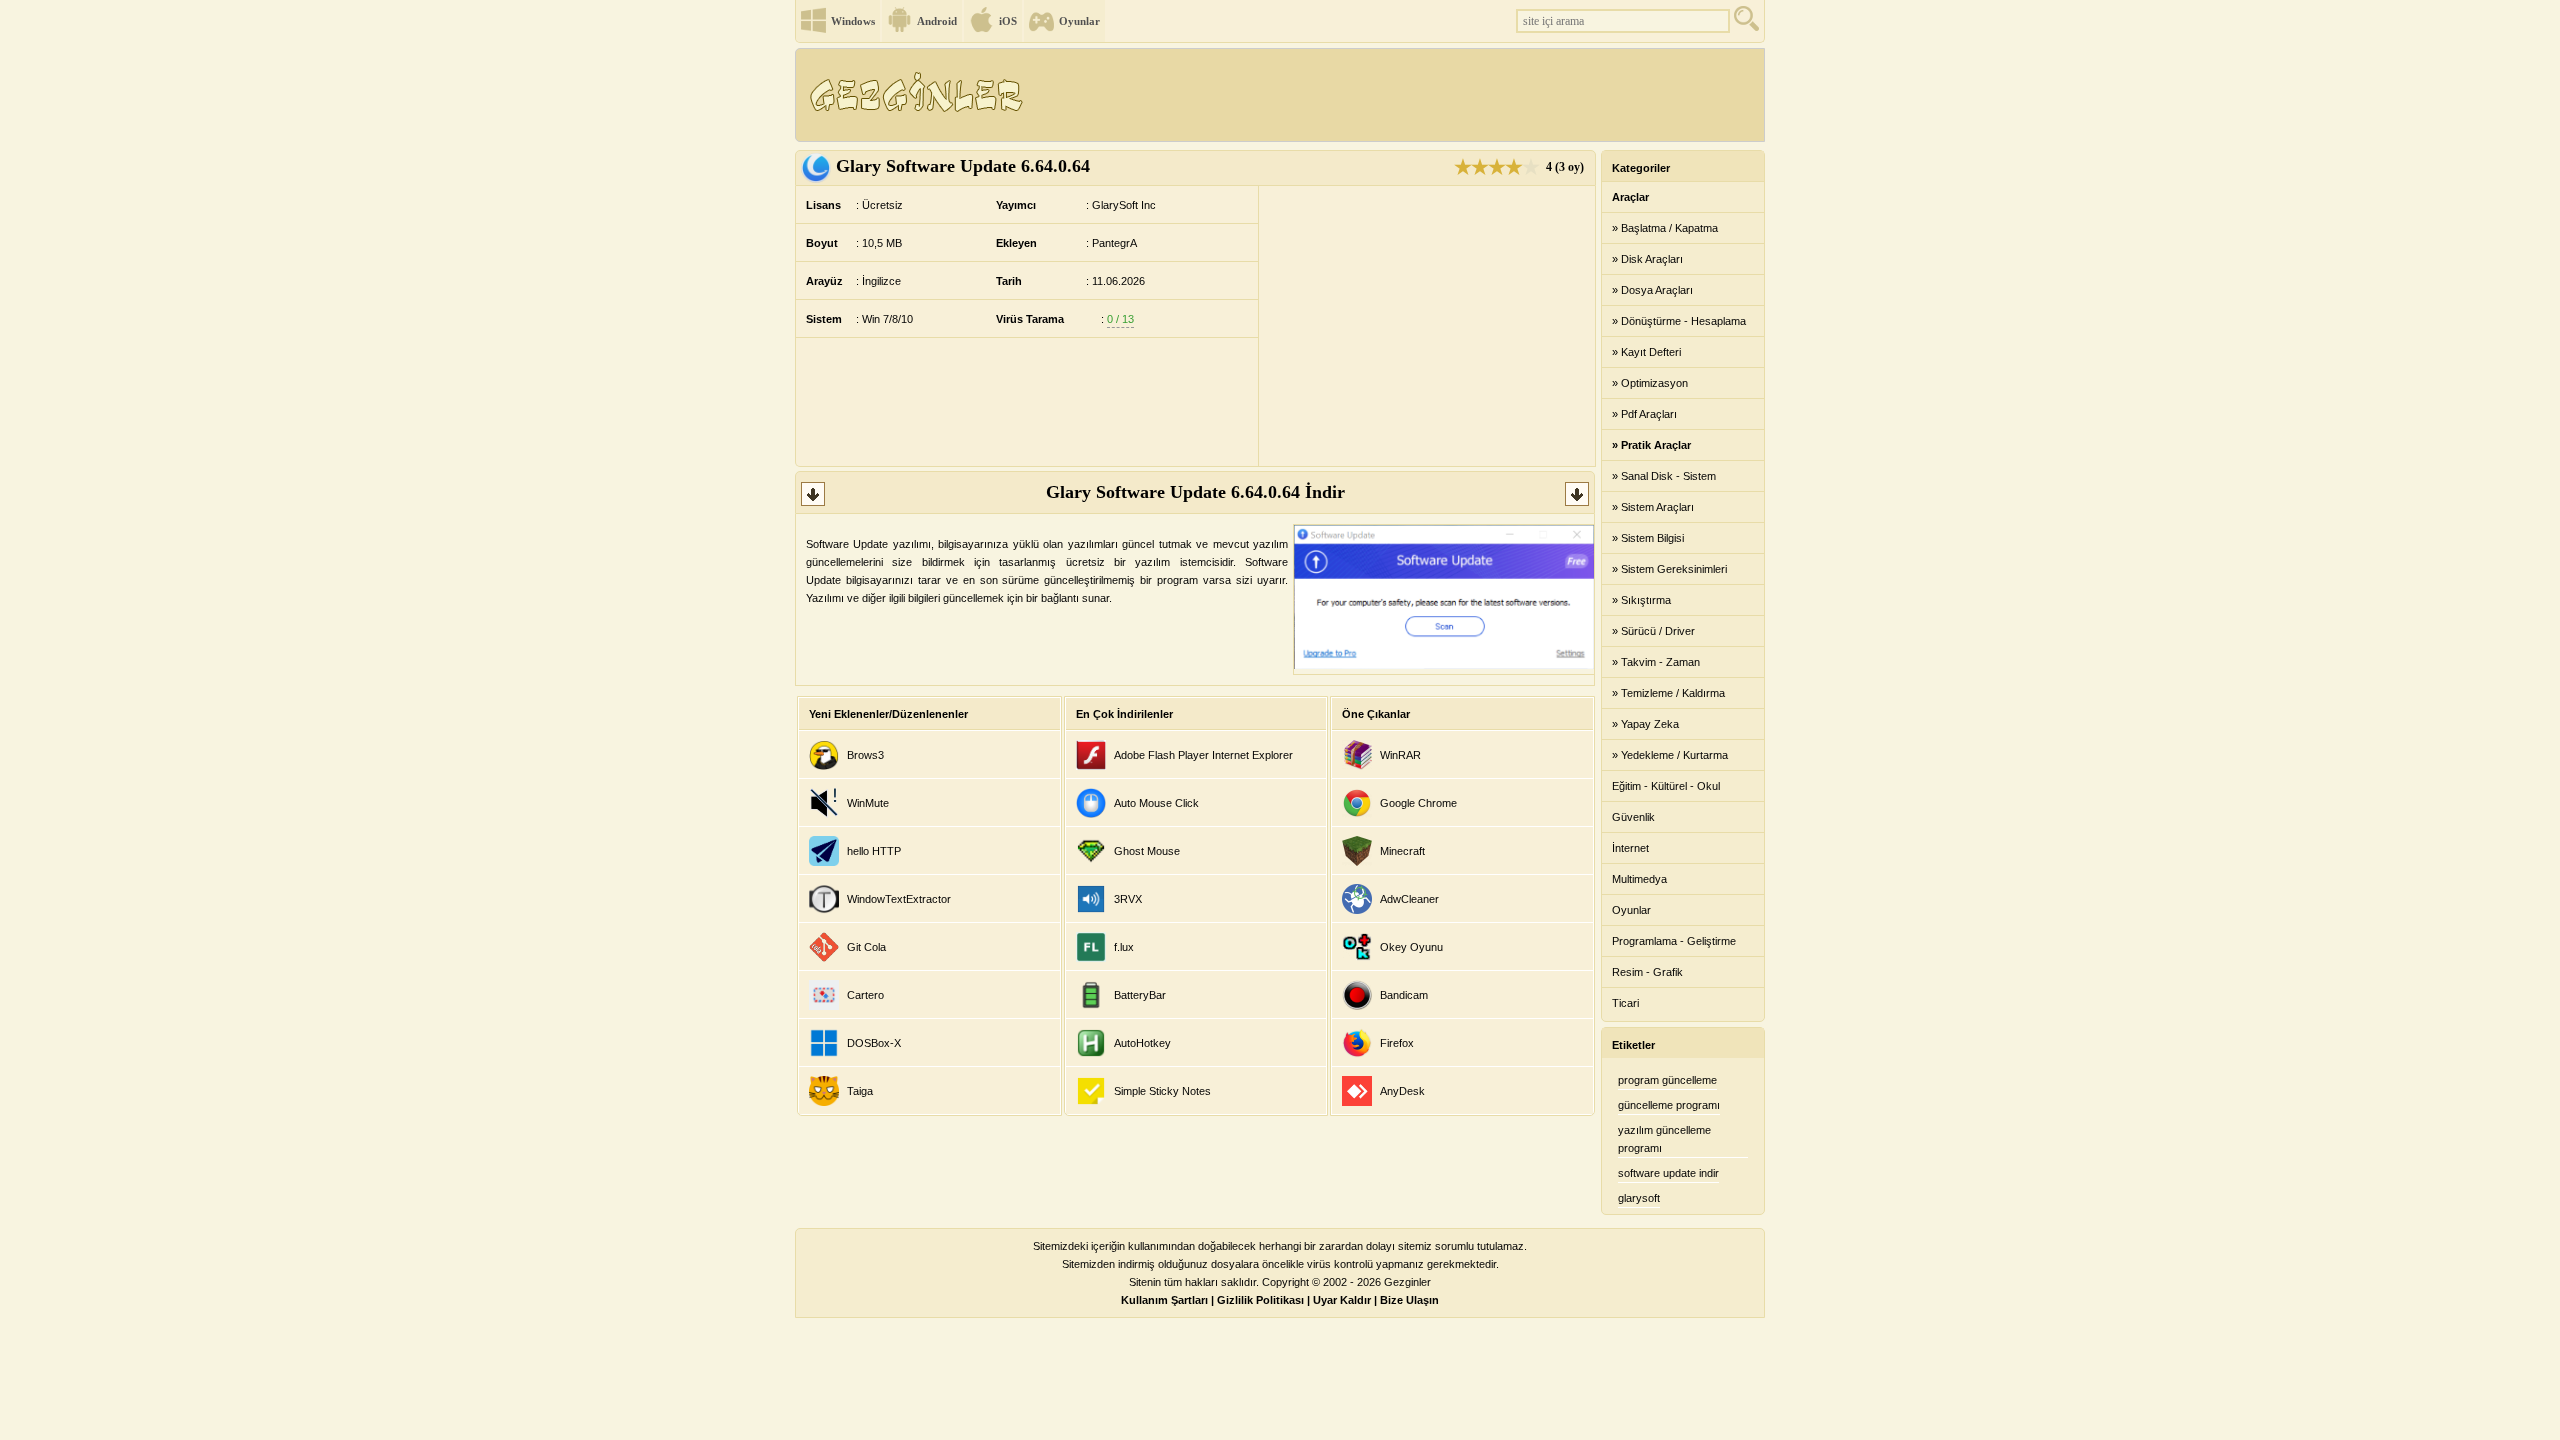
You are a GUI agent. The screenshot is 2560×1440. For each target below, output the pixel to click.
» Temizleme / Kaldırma (1668, 693)
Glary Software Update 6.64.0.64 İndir (1195, 492)
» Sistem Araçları (1653, 507)
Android (937, 21)
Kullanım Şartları (1164, 1300)
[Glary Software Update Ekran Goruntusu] (1444, 665)
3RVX (1128, 899)
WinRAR (1400, 755)
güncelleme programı (1669, 1105)
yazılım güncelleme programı (1664, 1139)
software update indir (1668, 1173)
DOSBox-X (874, 1043)
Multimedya (1639, 879)
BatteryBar (1140, 995)
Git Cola (866, 947)
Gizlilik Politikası (1260, 1300)
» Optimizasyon (1650, 383)
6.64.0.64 (963, 166)
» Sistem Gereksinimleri (1669, 569)
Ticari (1625, 1003)
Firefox (1397, 1043)
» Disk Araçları (1647, 259)
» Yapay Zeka (1645, 724)
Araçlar (1630, 197)
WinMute (868, 803)
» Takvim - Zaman (1656, 662)
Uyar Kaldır (1342, 1300)
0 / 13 (1120, 319)
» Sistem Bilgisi (1648, 538)
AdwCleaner (1409, 899)
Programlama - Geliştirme (1674, 941)
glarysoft (1639, 1198)
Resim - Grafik (1647, 972)
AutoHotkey (1142, 1043)
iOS (1008, 21)
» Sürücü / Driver (1653, 631)
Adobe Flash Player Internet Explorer (1203, 755)
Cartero (865, 995)
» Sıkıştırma (1641, 600)
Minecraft (1402, 851)
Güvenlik (1633, 817)
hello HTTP (874, 851)
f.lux (1124, 947)
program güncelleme (1667, 1080)
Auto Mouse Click (1156, 803)
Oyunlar (1079, 21)
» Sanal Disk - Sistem (1664, 476)
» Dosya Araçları (1652, 290)
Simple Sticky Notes (1162, 1091)
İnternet (1630, 848)
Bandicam (1404, 995)
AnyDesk (1402, 1091)
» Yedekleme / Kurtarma (1670, 755)
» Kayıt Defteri (1646, 352)
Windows (853, 21)
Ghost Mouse (1147, 851)
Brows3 (865, 755)
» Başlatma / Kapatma (1665, 228)
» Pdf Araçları (1644, 414)
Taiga (860, 1091)
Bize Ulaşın (1409, 1300)
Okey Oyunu (1411, 947)
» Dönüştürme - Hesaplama (1679, 321)
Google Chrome (1418, 803)
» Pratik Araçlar (1651, 445)
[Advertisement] (1399, 95)
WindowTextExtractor (899, 899)
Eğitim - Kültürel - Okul (1666, 786)
